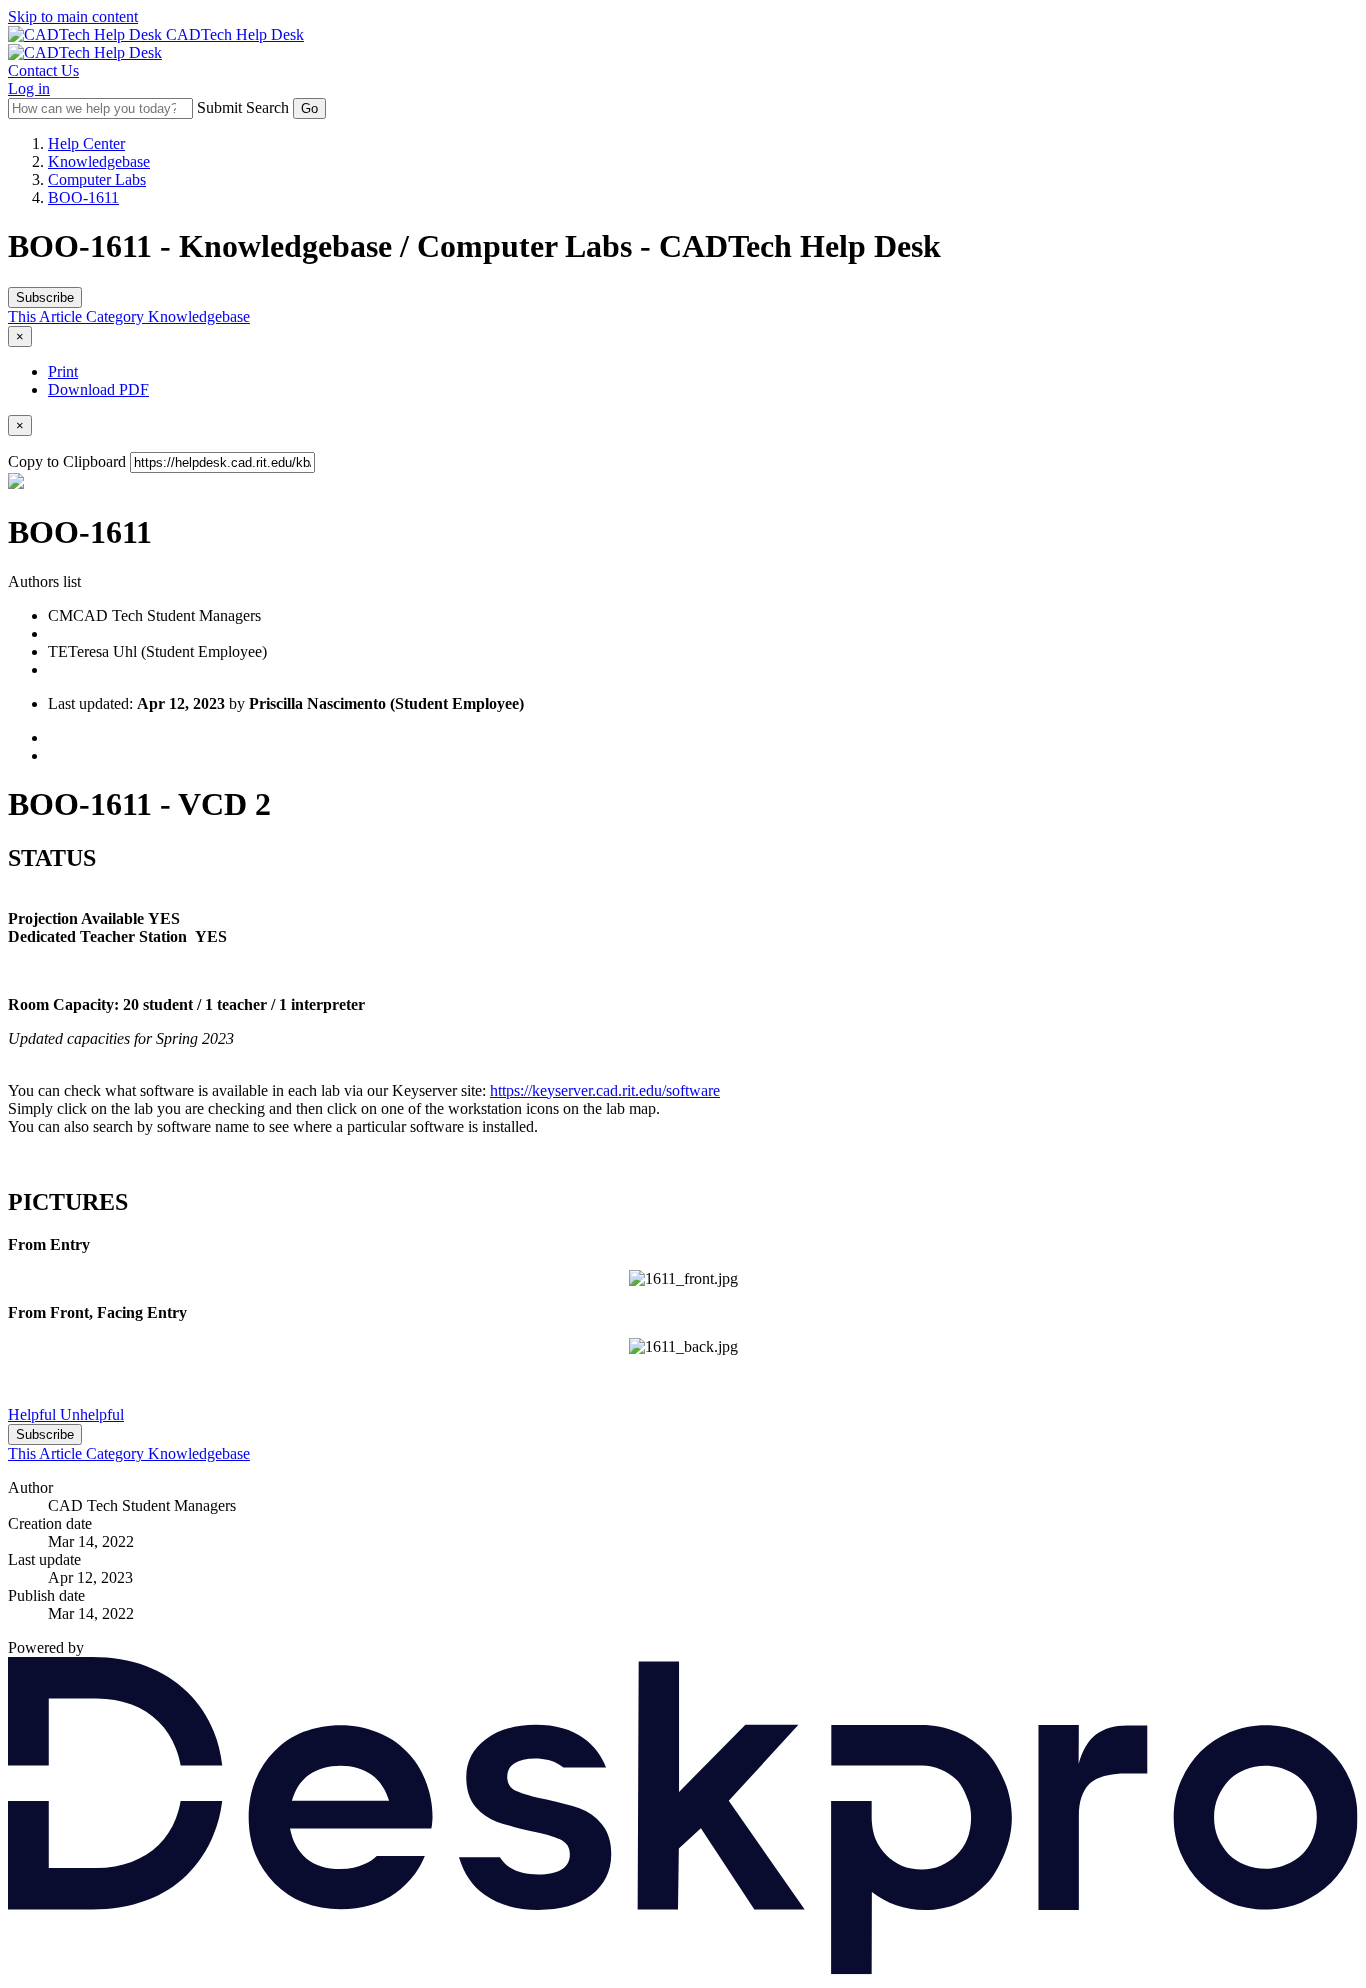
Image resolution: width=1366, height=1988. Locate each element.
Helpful (34, 1414)
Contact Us (43, 70)
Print (63, 371)
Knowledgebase (99, 161)
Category (117, 316)
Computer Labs (97, 179)
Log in (29, 88)
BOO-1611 (83, 197)
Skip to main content (73, 16)
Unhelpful (92, 1414)
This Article (47, 316)
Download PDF (98, 389)
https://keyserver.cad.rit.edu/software (605, 1090)
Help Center (86, 143)
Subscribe (45, 297)
